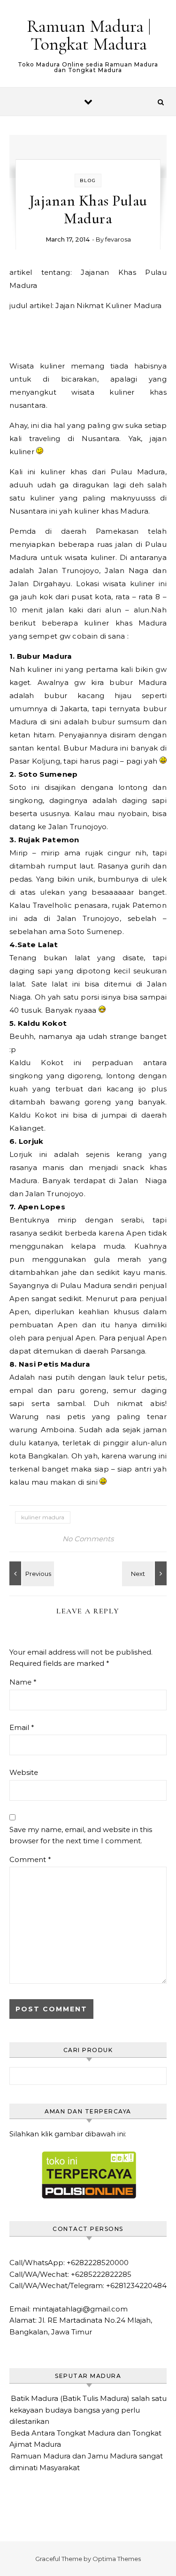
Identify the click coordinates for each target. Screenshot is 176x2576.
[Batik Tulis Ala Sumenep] (145, 1573)
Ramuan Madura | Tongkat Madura (89, 35)
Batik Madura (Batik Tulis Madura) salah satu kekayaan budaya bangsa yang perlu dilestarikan (88, 2410)
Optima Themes (117, 2559)
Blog (88, 180)
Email (22, 1727)
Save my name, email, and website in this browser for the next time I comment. (81, 1835)
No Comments (88, 1539)
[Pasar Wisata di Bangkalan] (31, 1573)
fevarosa (118, 239)
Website (24, 1772)
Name (23, 1682)
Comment (30, 1859)
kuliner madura (43, 1517)
